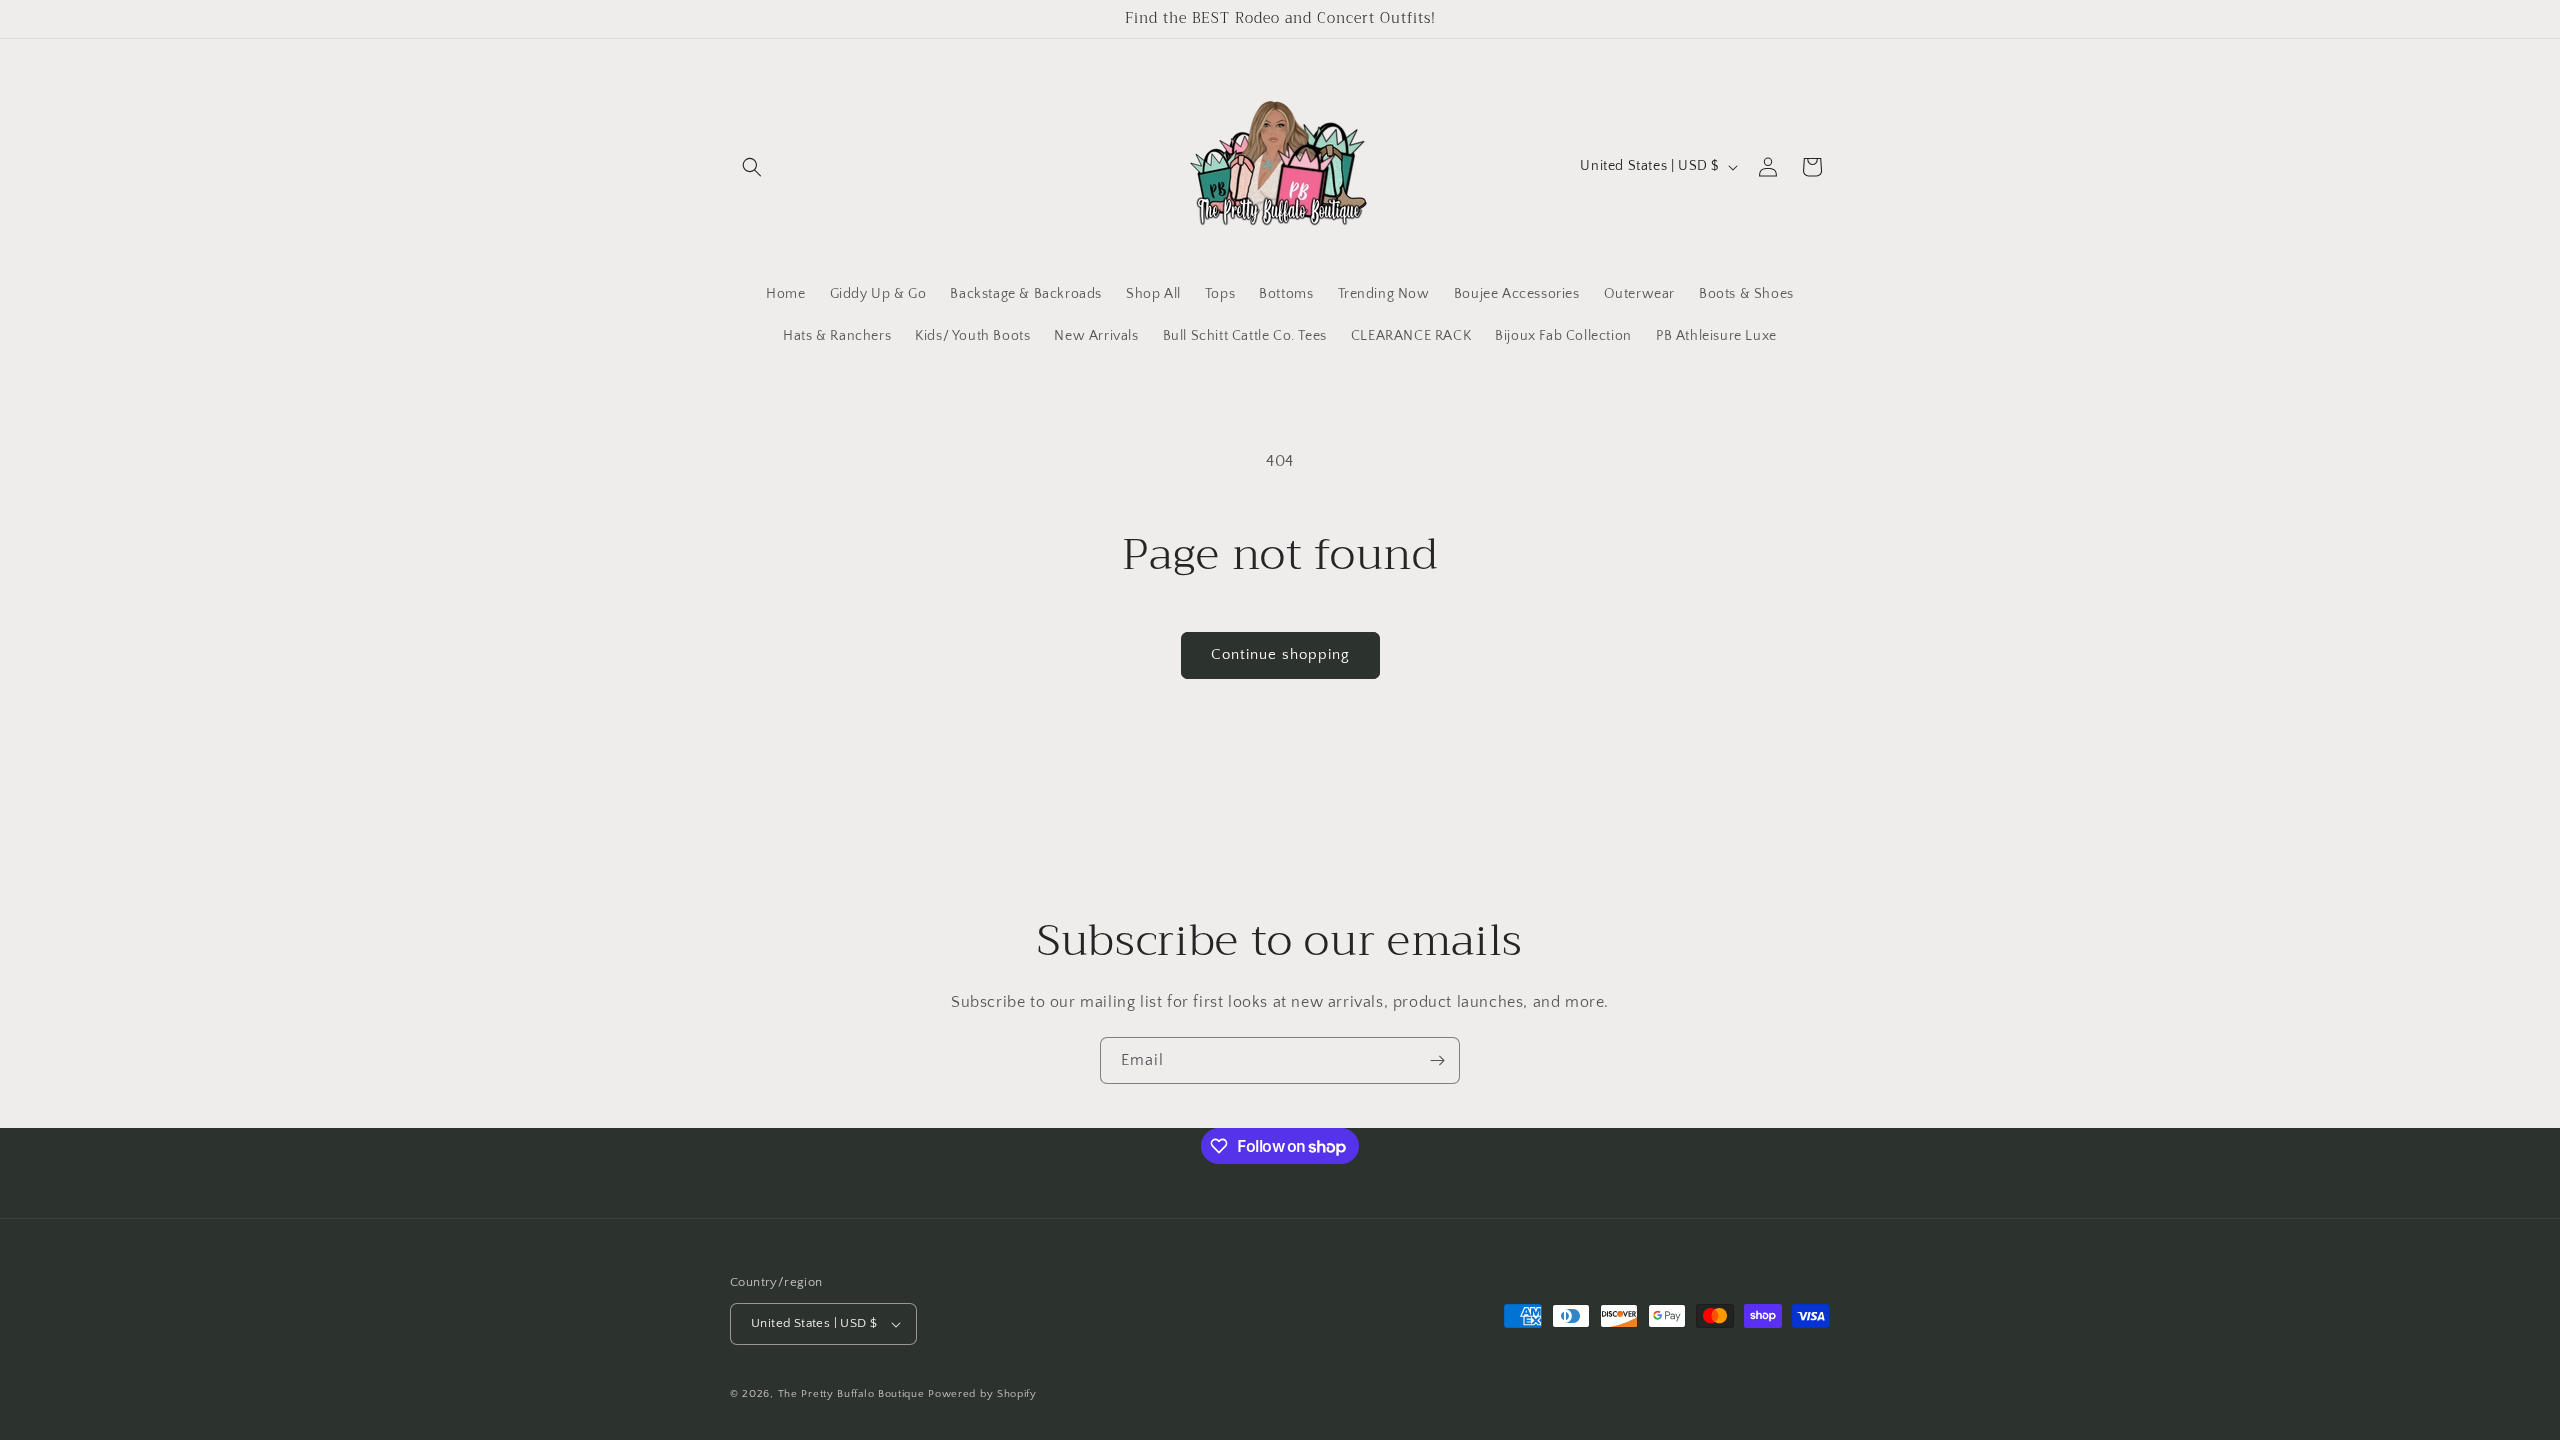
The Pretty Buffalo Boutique (851, 1394)
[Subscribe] (1437, 1060)
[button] (752, 167)
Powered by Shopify (982, 1394)
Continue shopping (1280, 654)
